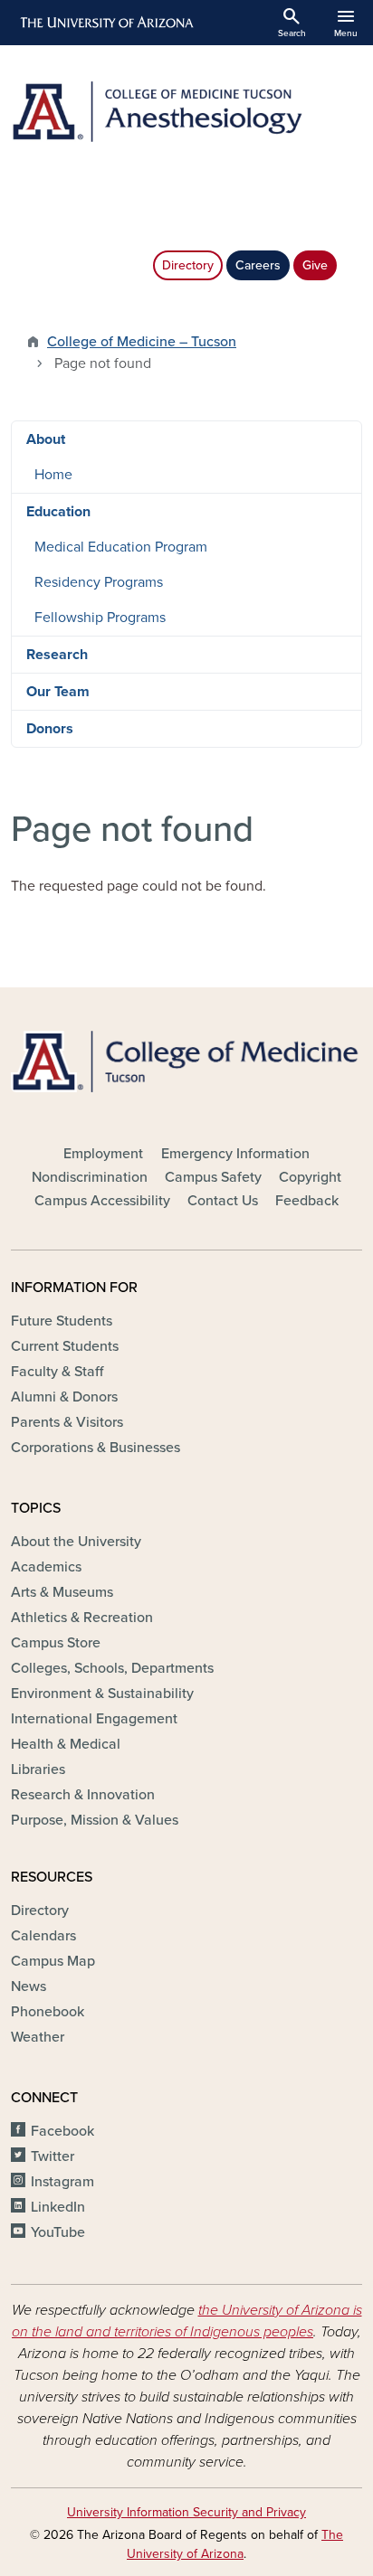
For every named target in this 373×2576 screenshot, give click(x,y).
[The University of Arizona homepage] (105, 23)
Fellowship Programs (100, 618)
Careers (258, 265)
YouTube (58, 2232)
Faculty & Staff (57, 1372)
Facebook (62, 2131)
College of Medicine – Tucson (142, 342)
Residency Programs (99, 582)
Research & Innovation (83, 1795)
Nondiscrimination (90, 1177)
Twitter (53, 2156)
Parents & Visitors (67, 1422)
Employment (103, 1154)
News (29, 1986)
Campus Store (56, 1643)
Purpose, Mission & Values (95, 1820)
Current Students (65, 1346)
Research (57, 655)
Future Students (62, 1321)
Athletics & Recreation (82, 1618)
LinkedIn (58, 2207)
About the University (76, 1542)
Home (53, 475)
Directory (188, 265)
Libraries (38, 1769)
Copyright (310, 1177)
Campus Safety (213, 1177)
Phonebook (48, 2012)
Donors (50, 729)
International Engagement (94, 1719)
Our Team (58, 692)
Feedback (307, 1201)
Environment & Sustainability (102, 1694)
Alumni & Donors (64, 1397)
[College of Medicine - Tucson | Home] (186, 1062)
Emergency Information (235, 1154)
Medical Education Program (121, 547)
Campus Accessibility (102, 1201)
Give (315, 265)
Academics (46, 1567)
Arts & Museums (62, 1592)
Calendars (43, 1936)
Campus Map (53, 1961)
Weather (38, 2037)
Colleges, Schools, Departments (112, 1668)
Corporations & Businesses (96, 1448)
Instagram (62, 2182)
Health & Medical (66, 1744)
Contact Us (223, 1201)
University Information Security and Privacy (186, 2512)
